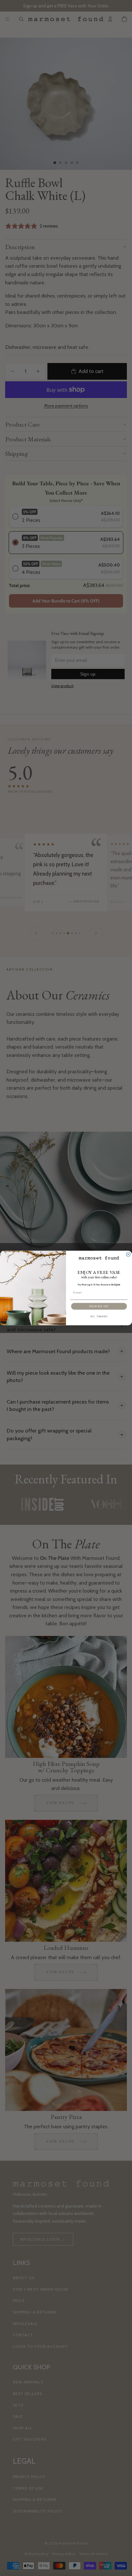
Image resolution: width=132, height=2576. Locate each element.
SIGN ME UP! (99, 1306)
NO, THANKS (99, 1317)
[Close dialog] (128, 1254)
